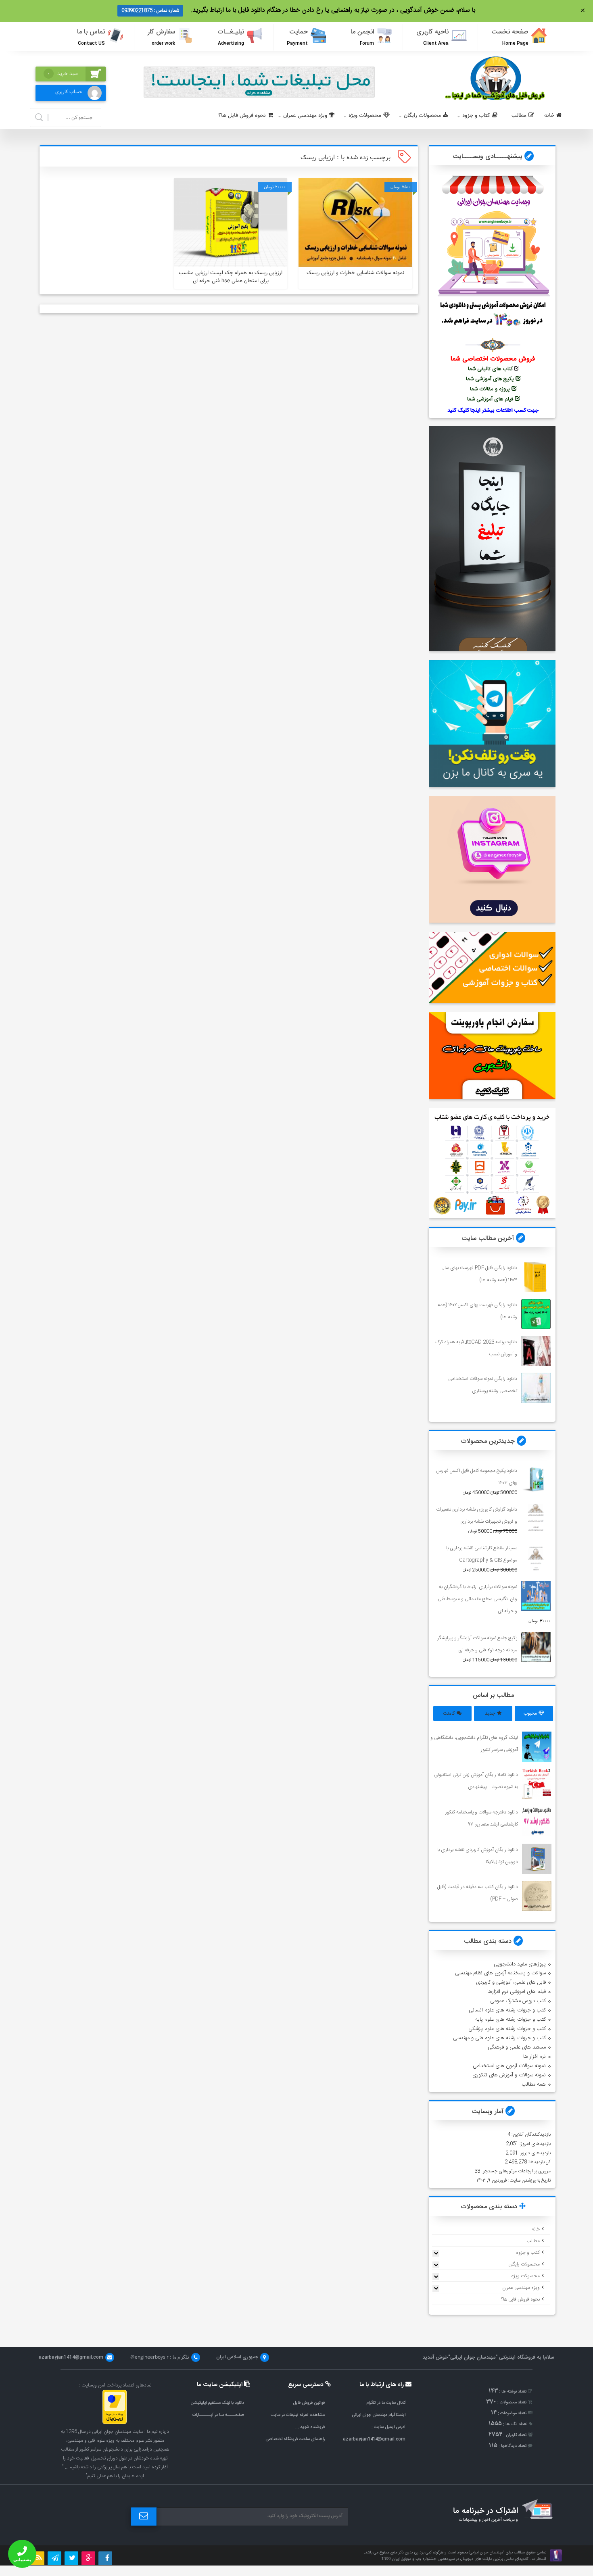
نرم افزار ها (535, 2057)
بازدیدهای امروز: (535, 2144)
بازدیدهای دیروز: (534, 2153)
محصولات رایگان (422, 116)
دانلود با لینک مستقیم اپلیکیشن (217, 2403)
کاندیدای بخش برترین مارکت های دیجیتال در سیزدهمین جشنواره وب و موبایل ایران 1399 (455, 2559)
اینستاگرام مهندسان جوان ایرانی (379, 2415)
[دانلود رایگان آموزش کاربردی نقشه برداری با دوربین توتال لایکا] (537, 1859)
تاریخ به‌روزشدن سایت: (529, 2180)
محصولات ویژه (365, 116)
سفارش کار (161, 37)
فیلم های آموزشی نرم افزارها (517, 1992)
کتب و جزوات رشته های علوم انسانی (507, 2010)
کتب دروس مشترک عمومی (518, 2001)
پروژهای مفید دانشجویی (520, 1964)
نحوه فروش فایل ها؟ (242, 116)
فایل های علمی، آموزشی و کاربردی (511, 1982)
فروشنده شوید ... (310, 2427)
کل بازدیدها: (539, 2162)
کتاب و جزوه (476, 116)
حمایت (297, 37)
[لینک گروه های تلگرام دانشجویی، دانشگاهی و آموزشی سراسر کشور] (537, 1747)
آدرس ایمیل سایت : (388, 2427)
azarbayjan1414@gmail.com (374, 2439)
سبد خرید (63, 74)
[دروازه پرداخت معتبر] (115, 2423)
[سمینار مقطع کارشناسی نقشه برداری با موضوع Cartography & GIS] (536, 1557)
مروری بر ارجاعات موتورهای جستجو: (515, 2171)
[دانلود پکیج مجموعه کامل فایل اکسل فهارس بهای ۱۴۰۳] (536, 1480)
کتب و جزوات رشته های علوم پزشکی (507, 2029)
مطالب (519, 116)
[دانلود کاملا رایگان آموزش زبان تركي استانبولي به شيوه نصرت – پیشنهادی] (537, 1784)
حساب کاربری (69, 92)
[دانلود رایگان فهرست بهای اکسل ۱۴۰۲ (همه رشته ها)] (536, 1314)
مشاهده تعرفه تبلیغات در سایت (298, 2415)
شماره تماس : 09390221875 (150, 10)
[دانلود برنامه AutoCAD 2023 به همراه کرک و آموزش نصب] (536, 1351)
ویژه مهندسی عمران (305, 116)
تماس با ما (91, 37)
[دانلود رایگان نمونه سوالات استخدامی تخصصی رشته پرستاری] (536, 1388)
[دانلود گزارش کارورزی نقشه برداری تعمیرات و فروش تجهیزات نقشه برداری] (536, 1518)
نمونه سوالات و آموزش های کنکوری (509, 2075)
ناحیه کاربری (432, 37)
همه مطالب (534, 2084)
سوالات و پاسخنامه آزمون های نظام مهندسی (500, 1973)
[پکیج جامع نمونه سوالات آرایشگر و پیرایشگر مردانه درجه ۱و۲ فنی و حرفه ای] (536, 1647)
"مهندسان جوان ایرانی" (473, 2357)
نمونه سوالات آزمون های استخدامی (509, 2066)
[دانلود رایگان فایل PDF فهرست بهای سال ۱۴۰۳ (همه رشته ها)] (536, 1277)
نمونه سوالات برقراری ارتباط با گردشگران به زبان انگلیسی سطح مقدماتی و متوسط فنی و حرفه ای (477, 1599)
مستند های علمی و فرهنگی (517, 2047)
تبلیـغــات (231, 37)
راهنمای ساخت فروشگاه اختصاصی (295, 2439)
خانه (549, 116)
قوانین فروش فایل (309, 2403)
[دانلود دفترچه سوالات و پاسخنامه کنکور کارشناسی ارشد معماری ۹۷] (537, 1821)
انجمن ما (362, 37)
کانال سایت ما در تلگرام (386, 2403)
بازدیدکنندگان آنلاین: (530, 2134)
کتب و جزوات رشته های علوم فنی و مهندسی (499, 2038)
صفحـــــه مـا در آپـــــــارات (218, 2415)
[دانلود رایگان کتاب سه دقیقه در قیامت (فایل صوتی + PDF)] (537, 1896)
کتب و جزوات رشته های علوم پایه (511, 2020)
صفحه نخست (510, 37)
